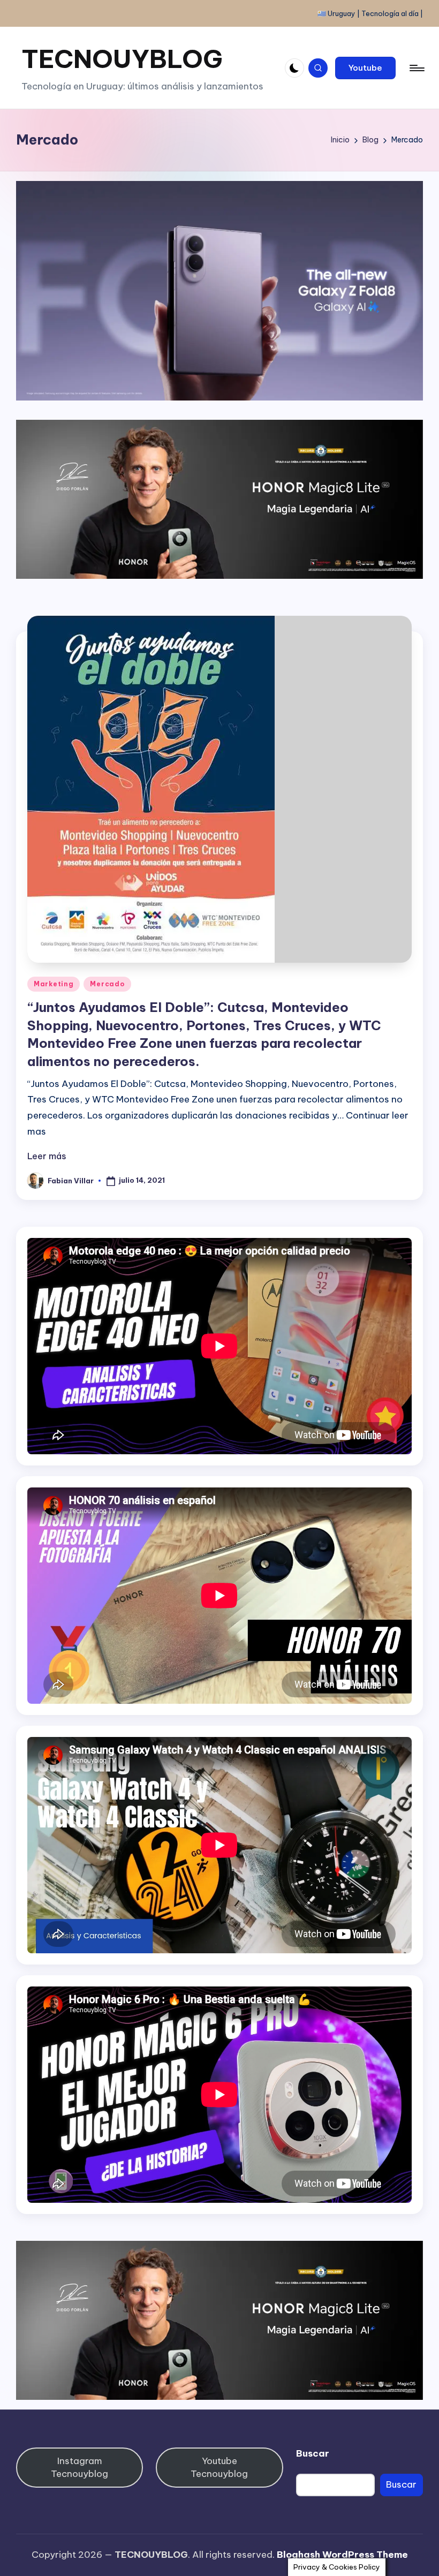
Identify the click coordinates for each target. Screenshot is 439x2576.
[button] (365, 68)
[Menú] (416, 68)
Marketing (54, 984)
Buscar (313, 2453)
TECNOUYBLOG (122, 59)
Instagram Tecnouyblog (80, 2467)
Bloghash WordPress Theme (342, 2555)
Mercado (107, 984)
